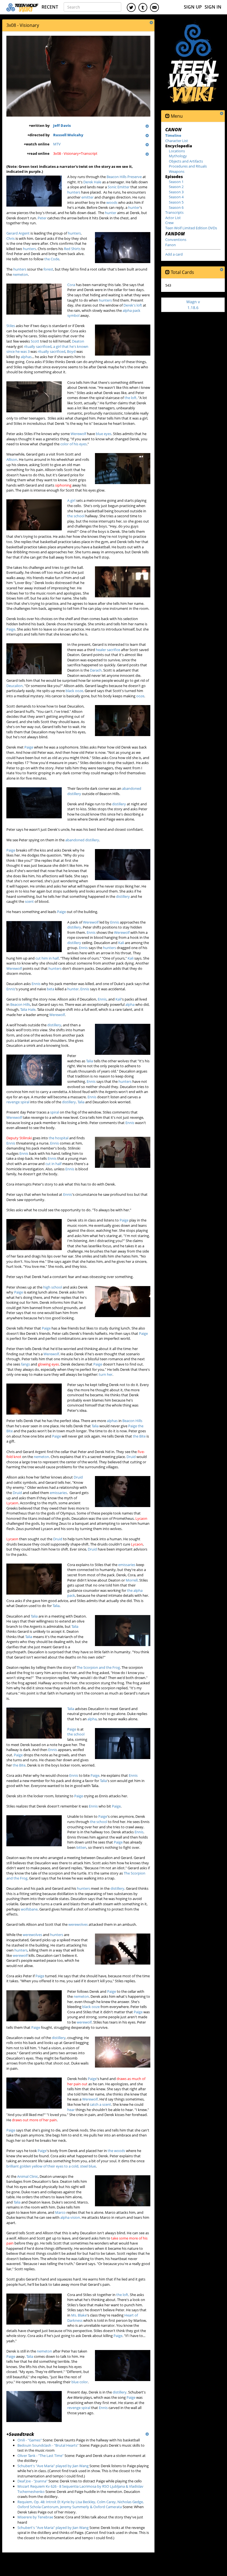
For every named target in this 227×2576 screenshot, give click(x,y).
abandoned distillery (82, 840)
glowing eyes (48, 1364)
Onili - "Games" (30, 2440)
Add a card (174, 254)
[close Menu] (167, 116)
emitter (87, 197)
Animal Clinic (28, 2176)
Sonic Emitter (119, 187)
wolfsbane (29, 1909)
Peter (42, 218)
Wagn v (193, 304)
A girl (71, 500)
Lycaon (12, 1503)
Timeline (173, 135)
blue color (80, 2382)
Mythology (178, 156)
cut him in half (47, 958)
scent (29, 901)
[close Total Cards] (167, 272)
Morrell (132, 1580)
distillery (119, 804)
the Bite (139, 1436)
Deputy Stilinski (19, 1138)
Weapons (177, 171)
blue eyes (104, 434)
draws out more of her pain (34, 2120)
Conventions (176, 240)
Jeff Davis (62, 125)
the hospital (59, 1138)
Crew (169, 223)
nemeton (20, 274)
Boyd (71, 351)
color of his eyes (73, 444)
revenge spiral (18, 1102)
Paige (11, 629)
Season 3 (176, 192)
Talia (90, 1061)
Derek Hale (92, 182)
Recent (50, 7)
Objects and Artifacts (186, 161)
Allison (12, 459)
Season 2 (176, 187)
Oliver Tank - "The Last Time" (41, 2456)
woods (112, 202)
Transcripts (174, 212)
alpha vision (70, 2217)
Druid (131, 1457)
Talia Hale (28, 1009)
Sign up (193, 7)
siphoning (63, 485)
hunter (134, 207)
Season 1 (176, 182)
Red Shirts (72, 249)
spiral (55, 1112)
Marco (60, 2212)
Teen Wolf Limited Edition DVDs (191, 228)
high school (53, 1287)
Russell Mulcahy (68, 135)
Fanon (171, 245)
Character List (177, 141)
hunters (74, 192)
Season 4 (176, 197)
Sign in (213, 7)
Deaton (78, 341)
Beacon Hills (20, 1004)
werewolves (78, 1924)
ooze (140, 696)
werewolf (20, 1955)
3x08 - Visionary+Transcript (75, 153)
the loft (131, 398)
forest (48, 269)
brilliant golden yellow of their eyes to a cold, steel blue (51, 2166)
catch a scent (100, 2104)
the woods (116, 2151)
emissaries (58, 1493)
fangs (25, 1364)
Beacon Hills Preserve (124, 177)
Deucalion (15, 686)
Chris (11, 238)
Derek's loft (133, 305)
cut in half (53, 1164)
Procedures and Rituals (188, 166)
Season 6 (176, 207)
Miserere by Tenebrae (35, 2517)
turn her (106, 1374)
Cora (71, 285)
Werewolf (78, 434)
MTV (57, 144)
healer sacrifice (108, 650)
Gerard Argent (18, 233)
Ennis (115, 922)
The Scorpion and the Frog (98, 1667)
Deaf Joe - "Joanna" (33, 2481)
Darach (96, 670)
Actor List (173, 218)
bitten (81, 1847)
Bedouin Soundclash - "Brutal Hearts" (48, 2445)
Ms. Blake (79, 2315)
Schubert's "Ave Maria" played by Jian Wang (53, 2466)
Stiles (11, 326)
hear (71, 2110)
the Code (52, 259)
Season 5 (176, 202)
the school (76, 516)
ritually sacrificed (38, 346)
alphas (26, 357)
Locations (177, 151)
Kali (121, 943)
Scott (35, 341)
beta (51, 989)
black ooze (74, 691)
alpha (130, 1004)
